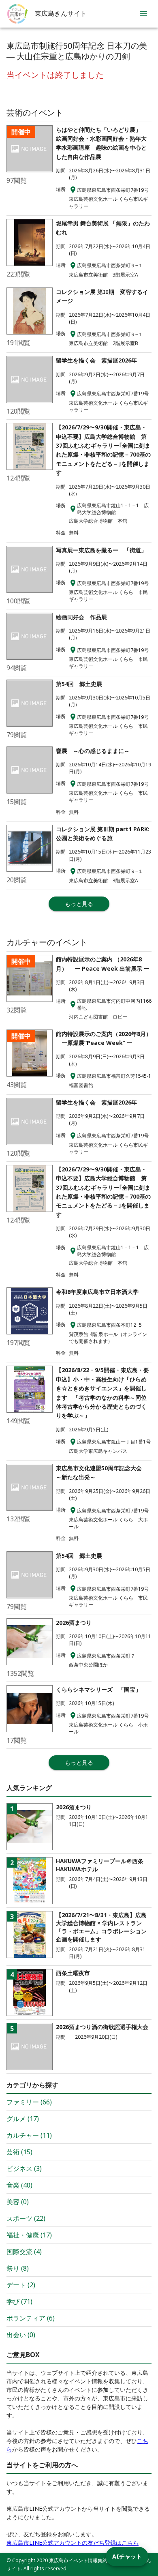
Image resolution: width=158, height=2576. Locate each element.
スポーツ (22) (26, 2218)
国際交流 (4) (24, 2252)
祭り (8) (18, 2268)
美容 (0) (18, 2202)
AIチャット (127, 2556)
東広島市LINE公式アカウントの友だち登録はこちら (73, 2543)
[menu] (143, 14)
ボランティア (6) (31, 2318)
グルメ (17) (23, 2119)
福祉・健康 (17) (29, 2235)
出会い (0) (21, 2335)
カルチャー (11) (29, 2135)
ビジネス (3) (24, 2168)
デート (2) (21, 2285)
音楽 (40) (19, 2185)
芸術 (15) (19, 2152)
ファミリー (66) (29, 2102)
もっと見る (79, 904)
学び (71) (19, 2301)
